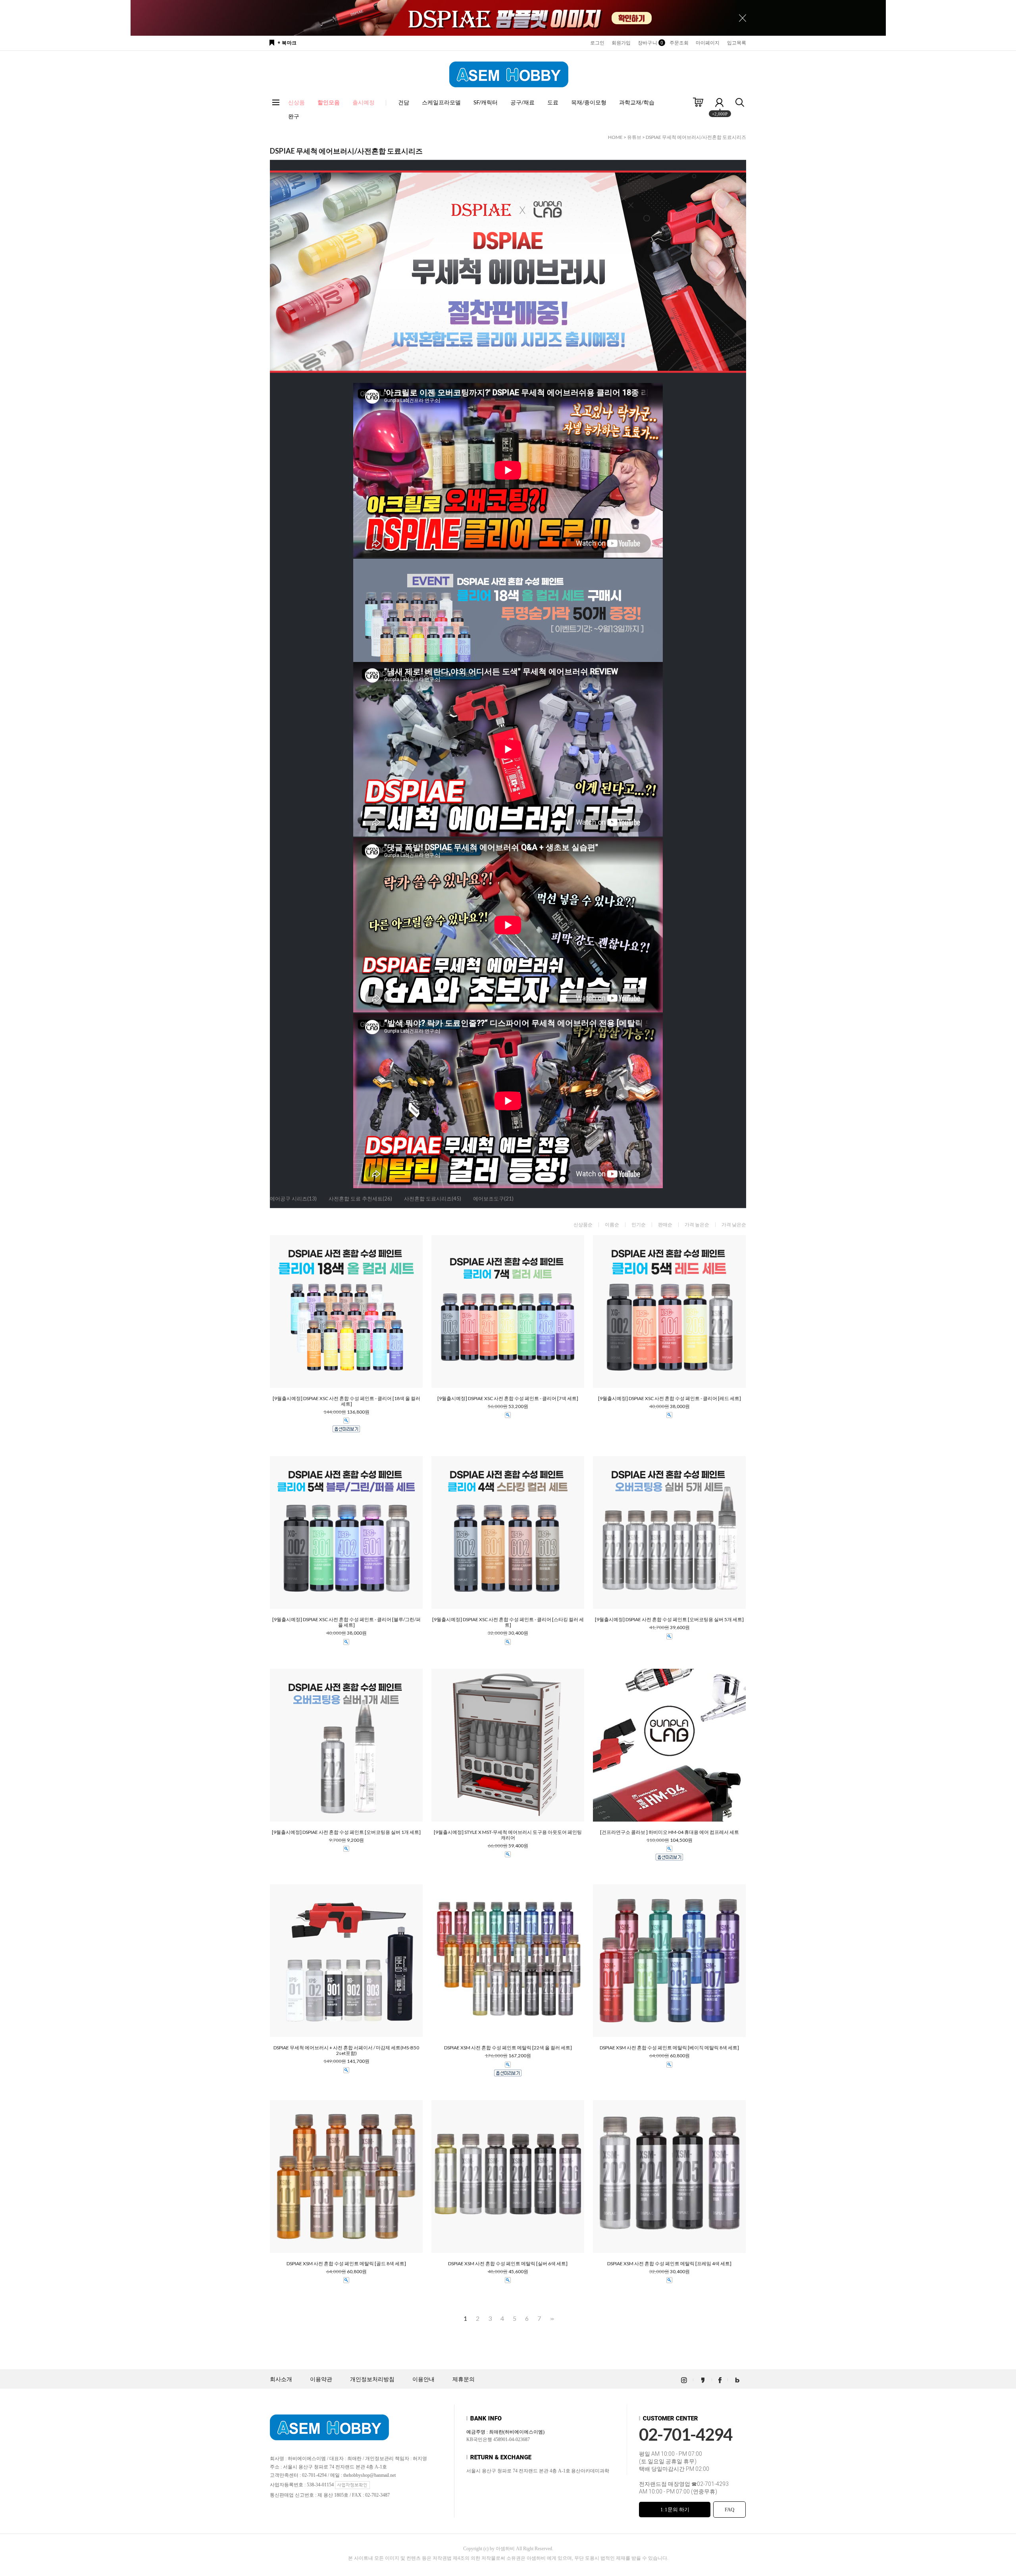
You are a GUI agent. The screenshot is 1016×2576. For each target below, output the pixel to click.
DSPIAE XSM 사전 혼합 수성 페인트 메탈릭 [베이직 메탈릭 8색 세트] (669, 2048)
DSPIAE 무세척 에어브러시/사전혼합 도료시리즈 (696, 137)
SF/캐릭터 (486, 102)
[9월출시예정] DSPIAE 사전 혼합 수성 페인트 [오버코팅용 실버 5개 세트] (669, 1620)
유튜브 (634, 137)
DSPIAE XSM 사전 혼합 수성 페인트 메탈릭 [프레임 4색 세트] (669, 2264)
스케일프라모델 (441, 102)
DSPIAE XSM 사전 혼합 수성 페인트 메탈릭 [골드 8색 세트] (346, 2264)
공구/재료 (522, 102)
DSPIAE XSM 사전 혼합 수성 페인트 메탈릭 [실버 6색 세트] (508, 2264)
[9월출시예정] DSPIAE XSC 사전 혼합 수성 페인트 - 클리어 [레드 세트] (670, 1399)
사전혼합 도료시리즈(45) (433, 1199)
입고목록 (737, 43)
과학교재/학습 (637, 102)
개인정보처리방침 (372, 2379)
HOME (615, 137)
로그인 (597, 43)
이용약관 (321, 2379)
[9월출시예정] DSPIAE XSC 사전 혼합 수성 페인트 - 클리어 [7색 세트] (508, 1399)
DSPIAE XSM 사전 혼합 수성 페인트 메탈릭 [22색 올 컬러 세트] (508, 2048)
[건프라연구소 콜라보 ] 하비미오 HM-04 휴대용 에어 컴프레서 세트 (670, 1832)
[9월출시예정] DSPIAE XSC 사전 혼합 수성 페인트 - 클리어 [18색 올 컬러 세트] (346, 1401)
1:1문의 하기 (675, 2510)
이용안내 (423, 2379)
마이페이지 (708, 43)
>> (551, 2319)
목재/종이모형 (589, 102)
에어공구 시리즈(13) (293, 1199)
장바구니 (650, 43)
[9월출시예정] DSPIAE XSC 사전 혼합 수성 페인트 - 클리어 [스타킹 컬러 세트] (508, 1622)
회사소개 (281, 2379)
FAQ (729, 2510)
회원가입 (621, 43)
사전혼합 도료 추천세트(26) (360, 1199)
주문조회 (679, 43)
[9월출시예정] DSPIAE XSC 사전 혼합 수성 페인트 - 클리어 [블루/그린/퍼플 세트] (346, 1622)
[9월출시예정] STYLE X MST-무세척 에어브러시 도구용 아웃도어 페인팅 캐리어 (508, 1835)
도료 (553, 102)
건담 (404, 102)
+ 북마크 (287, 43)
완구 (294, 116)
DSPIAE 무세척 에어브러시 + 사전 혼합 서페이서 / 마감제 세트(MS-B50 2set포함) (346, 2051)
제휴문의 (464, 2379)
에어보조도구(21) (493, 1199)
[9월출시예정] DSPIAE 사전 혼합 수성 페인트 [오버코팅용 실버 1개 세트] (346, 1832)
